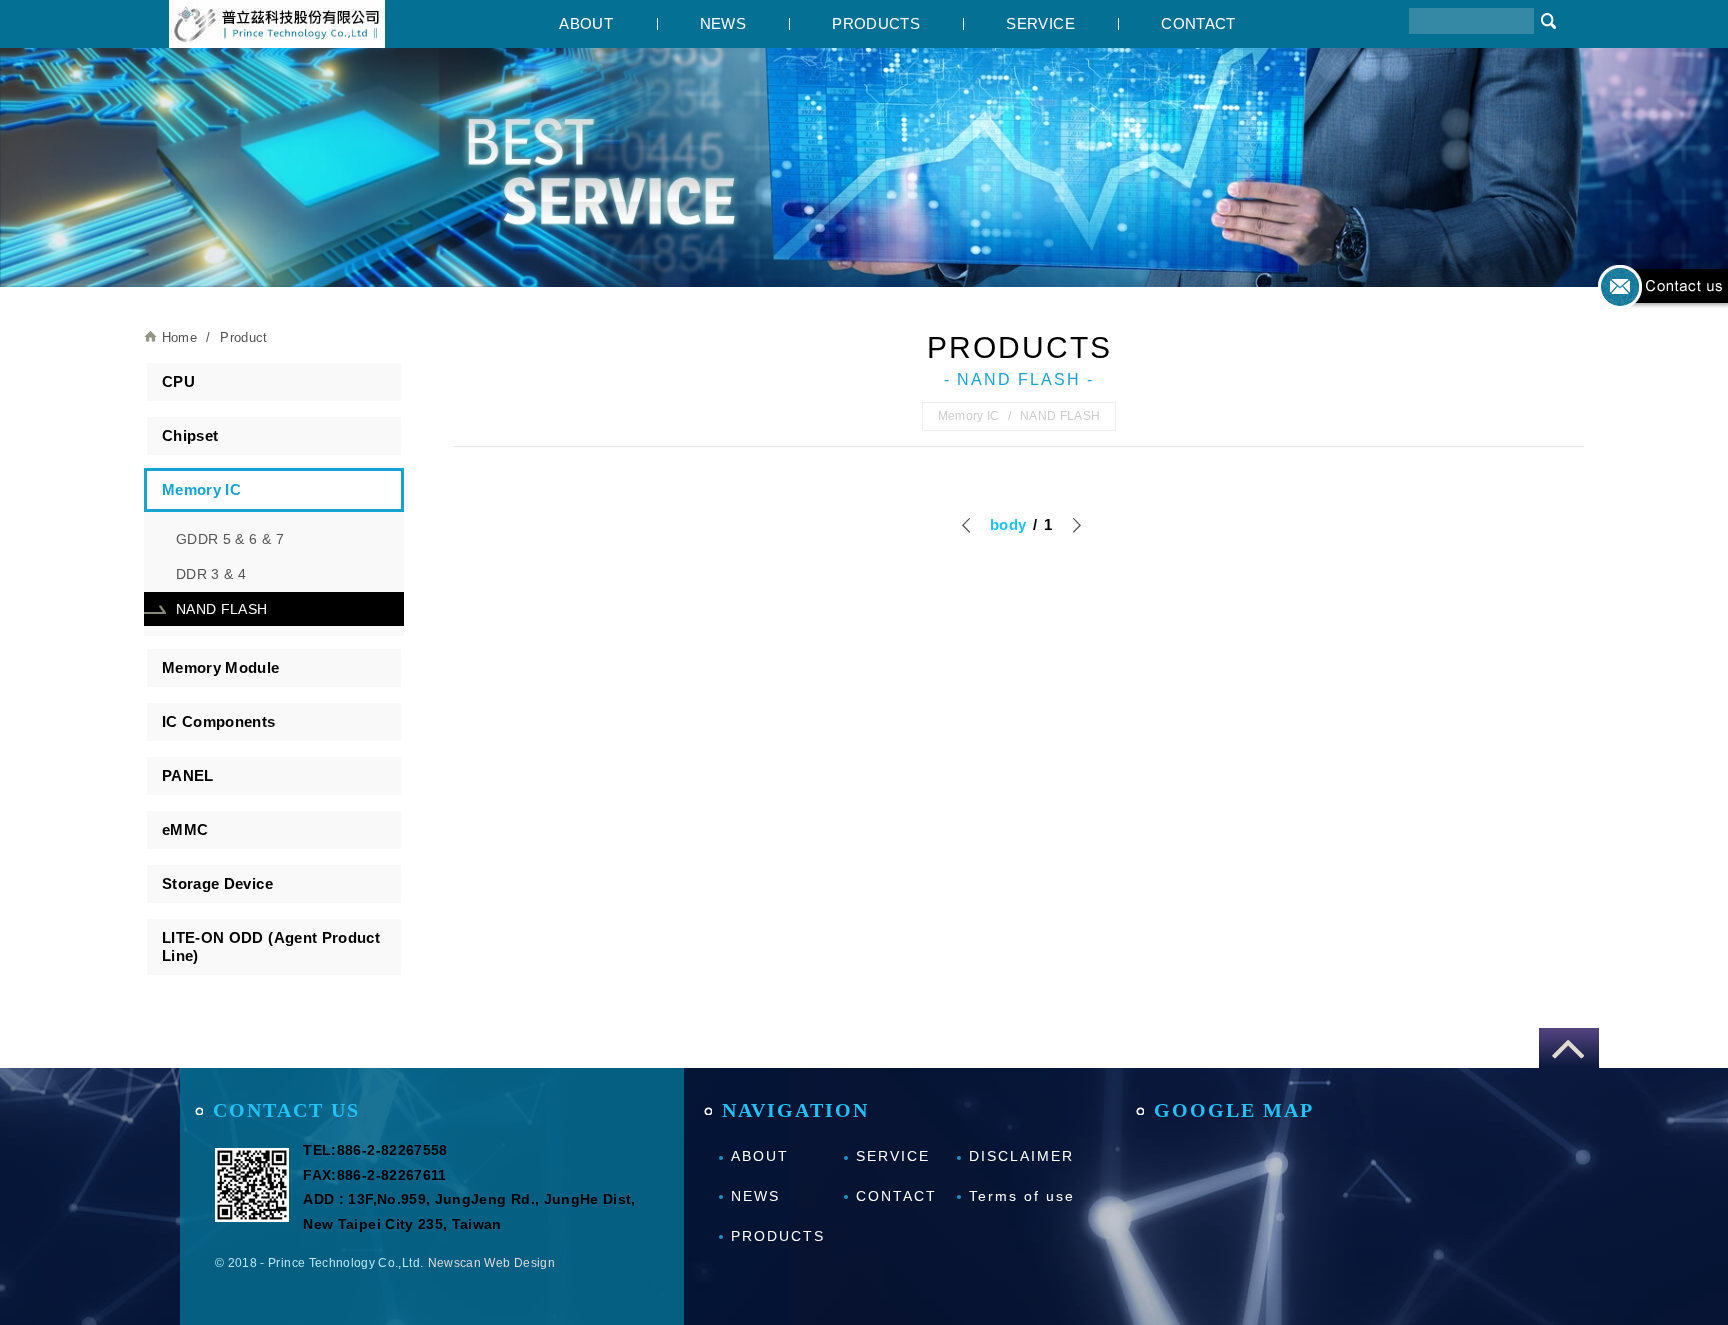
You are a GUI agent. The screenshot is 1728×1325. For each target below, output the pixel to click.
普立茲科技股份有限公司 (277, 24)
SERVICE (1040, 23)
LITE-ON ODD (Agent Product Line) (271, 946)
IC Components (219, 721)
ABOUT (586, 23)
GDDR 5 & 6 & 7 (230, 539)
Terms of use (1022, 1196)
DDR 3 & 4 (211, 574)
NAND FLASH (222, 609)
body (1008, 524)
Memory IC (201, 489)
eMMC (185, 829)
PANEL (188, 775)
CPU (178, 381)
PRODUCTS (876, 23)
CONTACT (1198, 23)
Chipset (190, 435)
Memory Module (221, 667)
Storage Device (217, 883)
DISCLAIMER (1021, 1156)
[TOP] (1569, 1048)
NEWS (723, 23)
